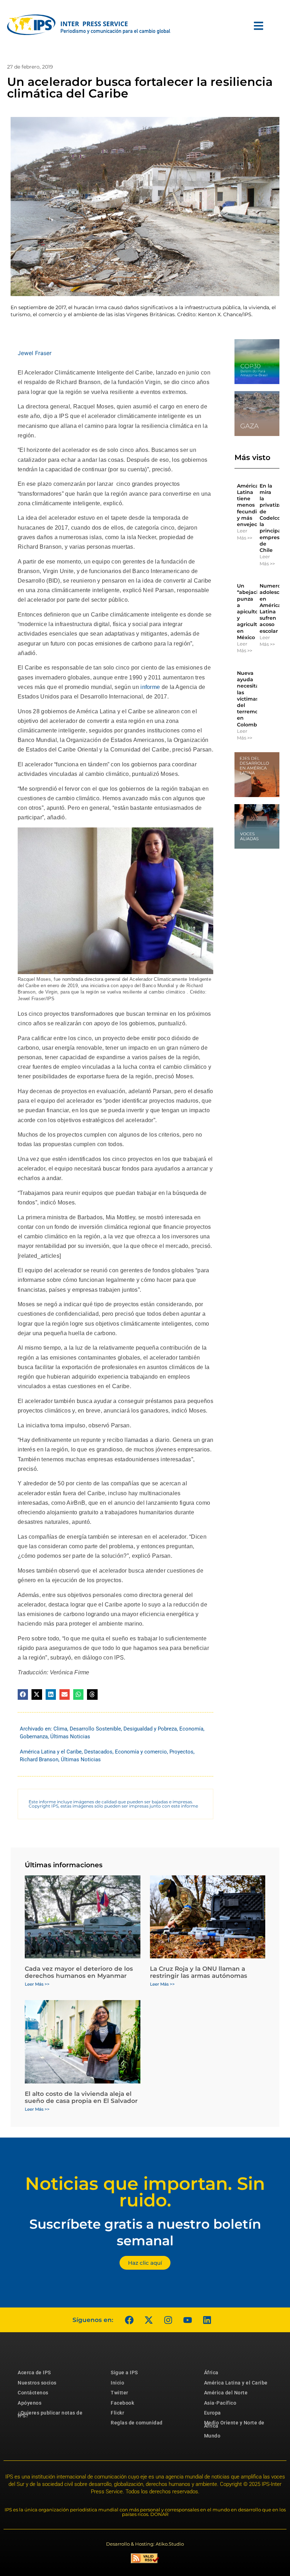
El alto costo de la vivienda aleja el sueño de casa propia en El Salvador (81, 2097)
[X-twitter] (149, 2320)
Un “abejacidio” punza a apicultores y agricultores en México (253, 612)
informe (150, 687)
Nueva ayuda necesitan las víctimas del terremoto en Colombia (250, 699)
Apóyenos (30, 2403)
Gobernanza (34, 1737)
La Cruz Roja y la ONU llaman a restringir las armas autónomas (199, 1972)
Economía (191, 1729)
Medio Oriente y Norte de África (234, 2424)
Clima (60, 1729)
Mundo (212, 2436)
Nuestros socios (37, 2383)
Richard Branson (39, 1759)
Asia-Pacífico (220, 2403)
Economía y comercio (141, 1752)
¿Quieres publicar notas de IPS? (50, 2414)
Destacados (98, 1752)
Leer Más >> (245, 534)
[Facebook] (129, 2320)
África (211, 2372)
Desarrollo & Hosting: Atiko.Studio (145, 2544)
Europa (213, 2413)
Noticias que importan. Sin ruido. (145, 2192)
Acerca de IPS (34, 2372)
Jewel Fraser (35, 353)
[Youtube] (187, 2320)
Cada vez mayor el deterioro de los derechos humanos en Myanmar (79, 1972)
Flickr (117, 2413)
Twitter (120, 2393)
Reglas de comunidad (137, 2423)
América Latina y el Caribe (51, 1752)
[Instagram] (168, 2320)
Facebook (122, 2403)
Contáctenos (33, 2393)
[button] (23, 1694)
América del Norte (226, 2393)
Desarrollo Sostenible (95, 1729)
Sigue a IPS (124, 2372)
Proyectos (181, 1752)
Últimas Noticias (70, 1737)
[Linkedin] (207, 2320)
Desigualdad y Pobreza (150, 1729)
